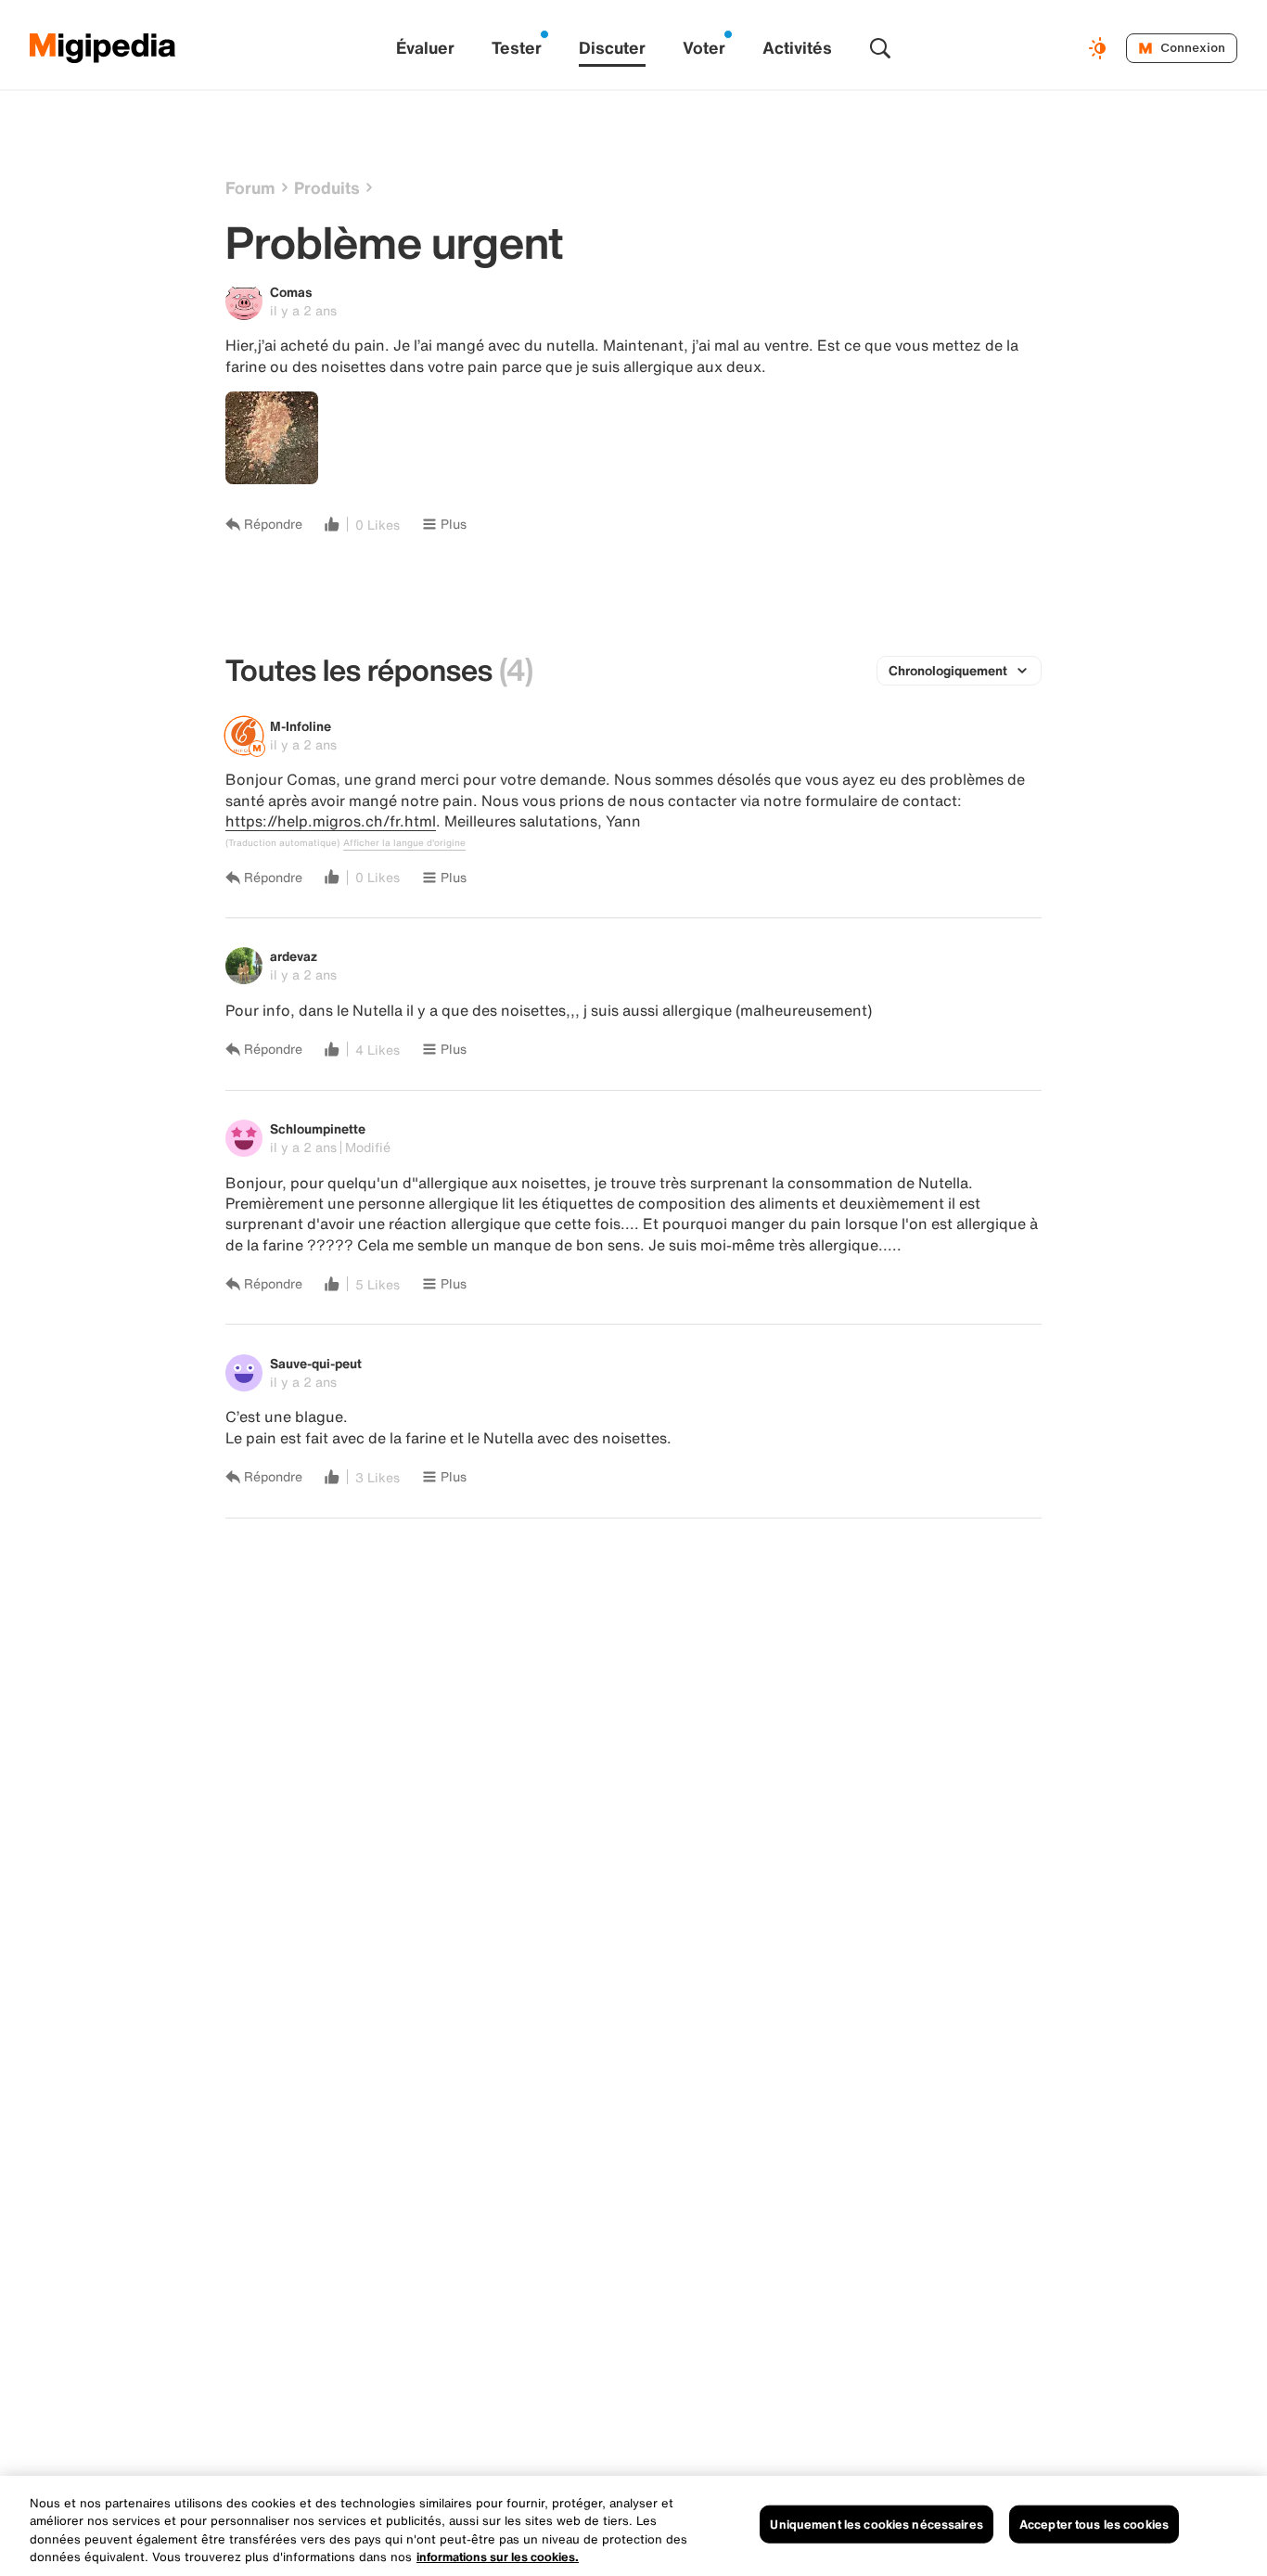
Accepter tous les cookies (1094, 2525)
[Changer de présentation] (1100, 48)
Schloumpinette (318, 1128)
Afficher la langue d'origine (404, 843)
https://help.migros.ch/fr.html (331, 821)
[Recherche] (880, 48)
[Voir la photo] (272, 438)
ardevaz (294, 956)
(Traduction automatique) (282, 843)
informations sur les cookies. (498, 2557)
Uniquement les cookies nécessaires (876, 2525)
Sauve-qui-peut (316, 1363)
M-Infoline (301, 726)
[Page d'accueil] (103, 48)
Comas (291, 292)
